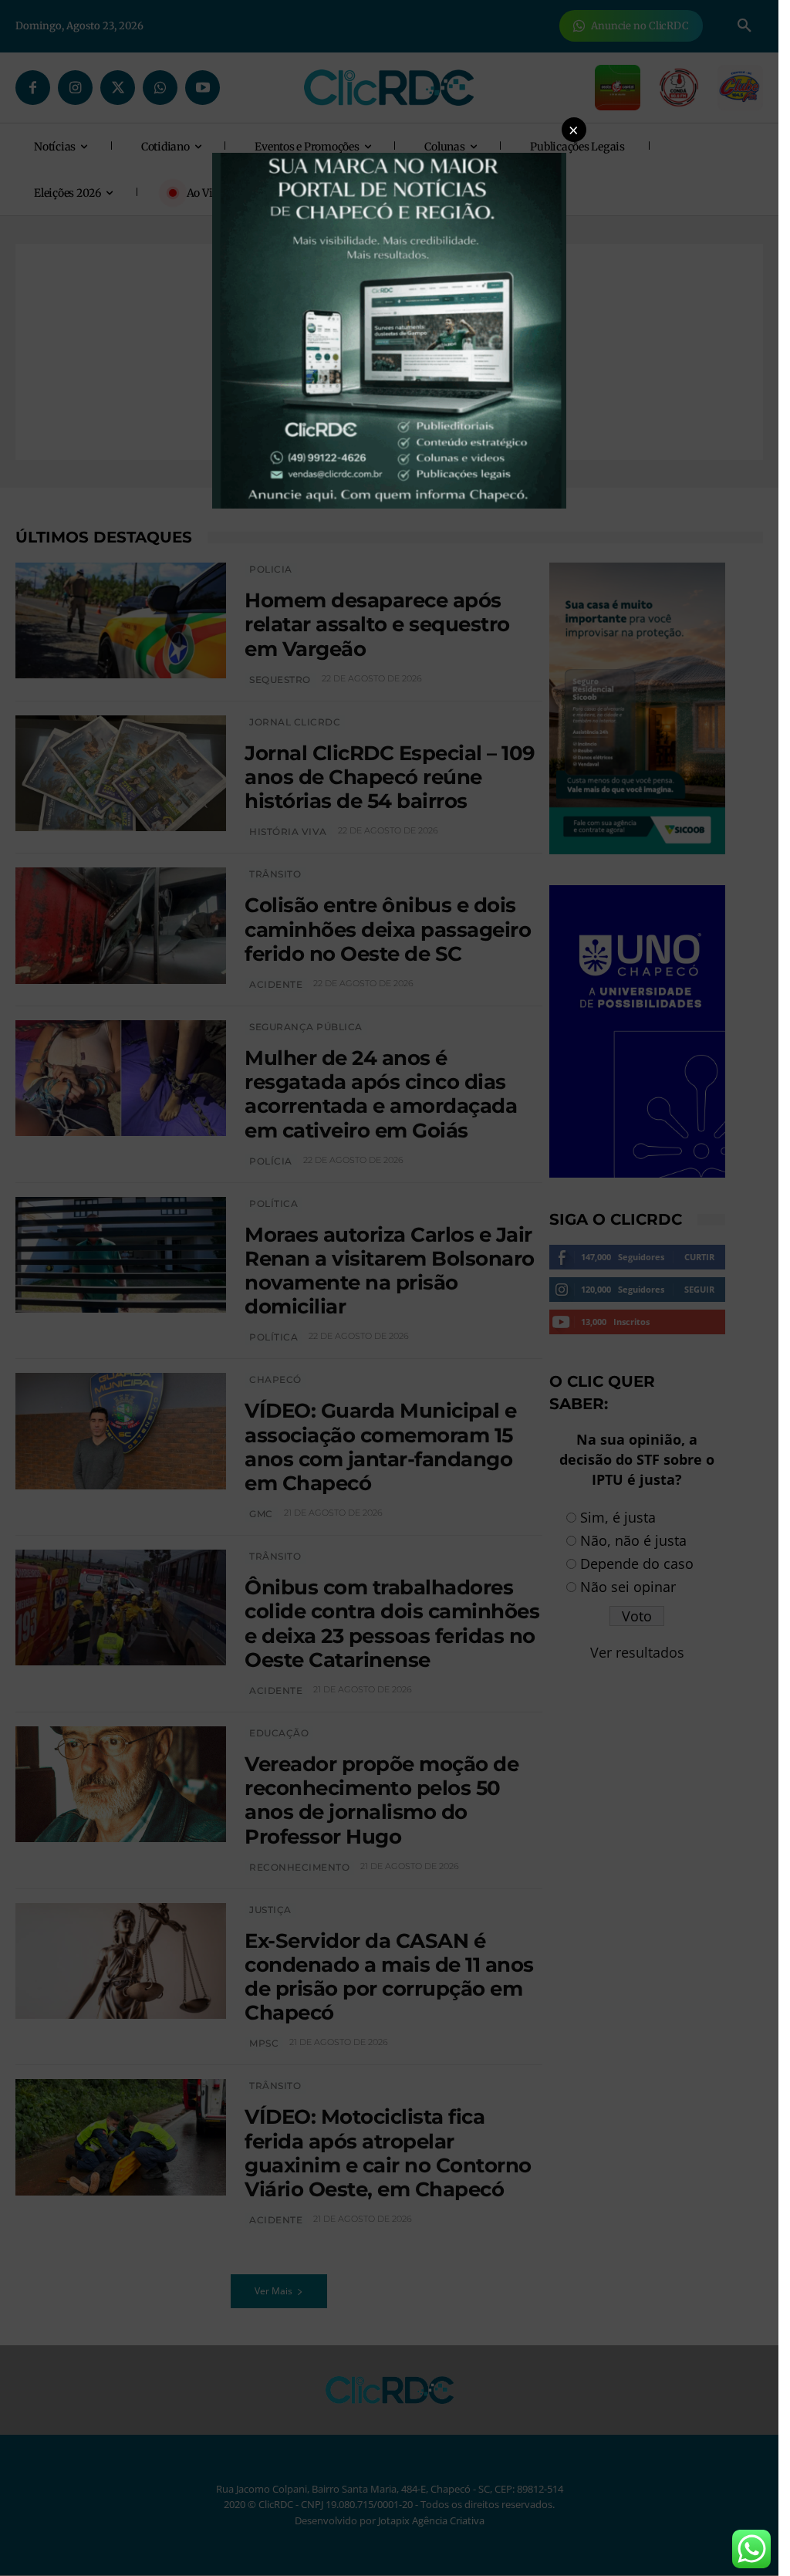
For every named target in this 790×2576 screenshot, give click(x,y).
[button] (574, 130)
